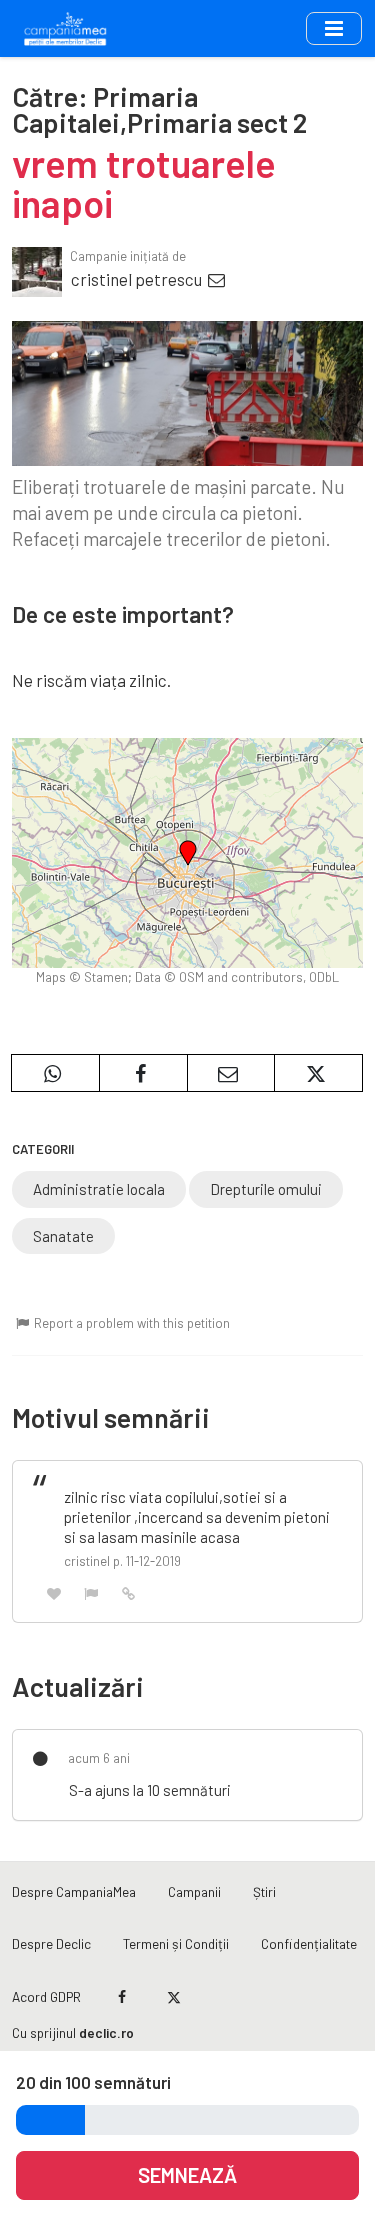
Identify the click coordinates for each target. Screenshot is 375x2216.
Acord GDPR (46, 1996)
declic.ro (106, 2032)
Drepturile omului (266, 1189)
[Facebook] (122, 1997)
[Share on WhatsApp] (55, 1073)
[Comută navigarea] (334, 28)
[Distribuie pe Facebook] (143, 1073)
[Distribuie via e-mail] (231, 1073)
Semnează (187, 2175)
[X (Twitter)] (173, 1997)
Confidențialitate (309, 1943)
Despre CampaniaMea (74, 1891)
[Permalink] (129, 1592)
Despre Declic (51, 1943)
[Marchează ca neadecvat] (92, 1592)
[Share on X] (318, 1073)
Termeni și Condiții (176, 1943)
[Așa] (54, 1592)
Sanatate (63, 1236)
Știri (264, 1891)
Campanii (194, 1891)
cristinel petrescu (138, 279)
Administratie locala (99, 1189)
